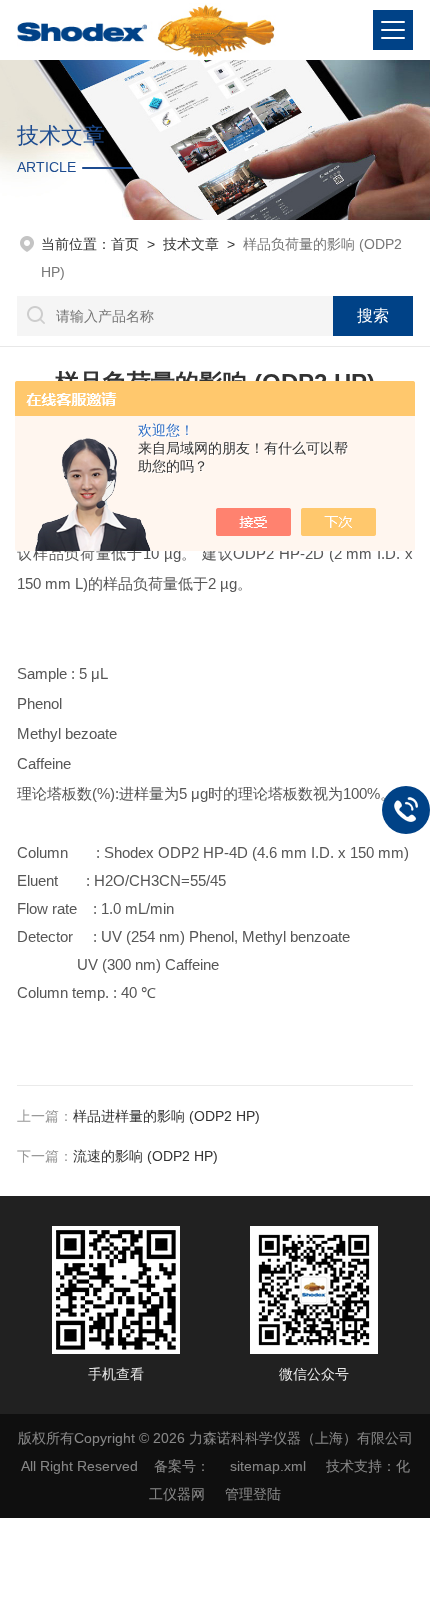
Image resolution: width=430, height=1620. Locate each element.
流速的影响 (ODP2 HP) (145, 1156)
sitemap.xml (268, 1466)
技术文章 (191, 244)
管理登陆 (253, 1494)
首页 (125, 244)
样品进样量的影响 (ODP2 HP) (166, 1116)
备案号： (182, 1466)
